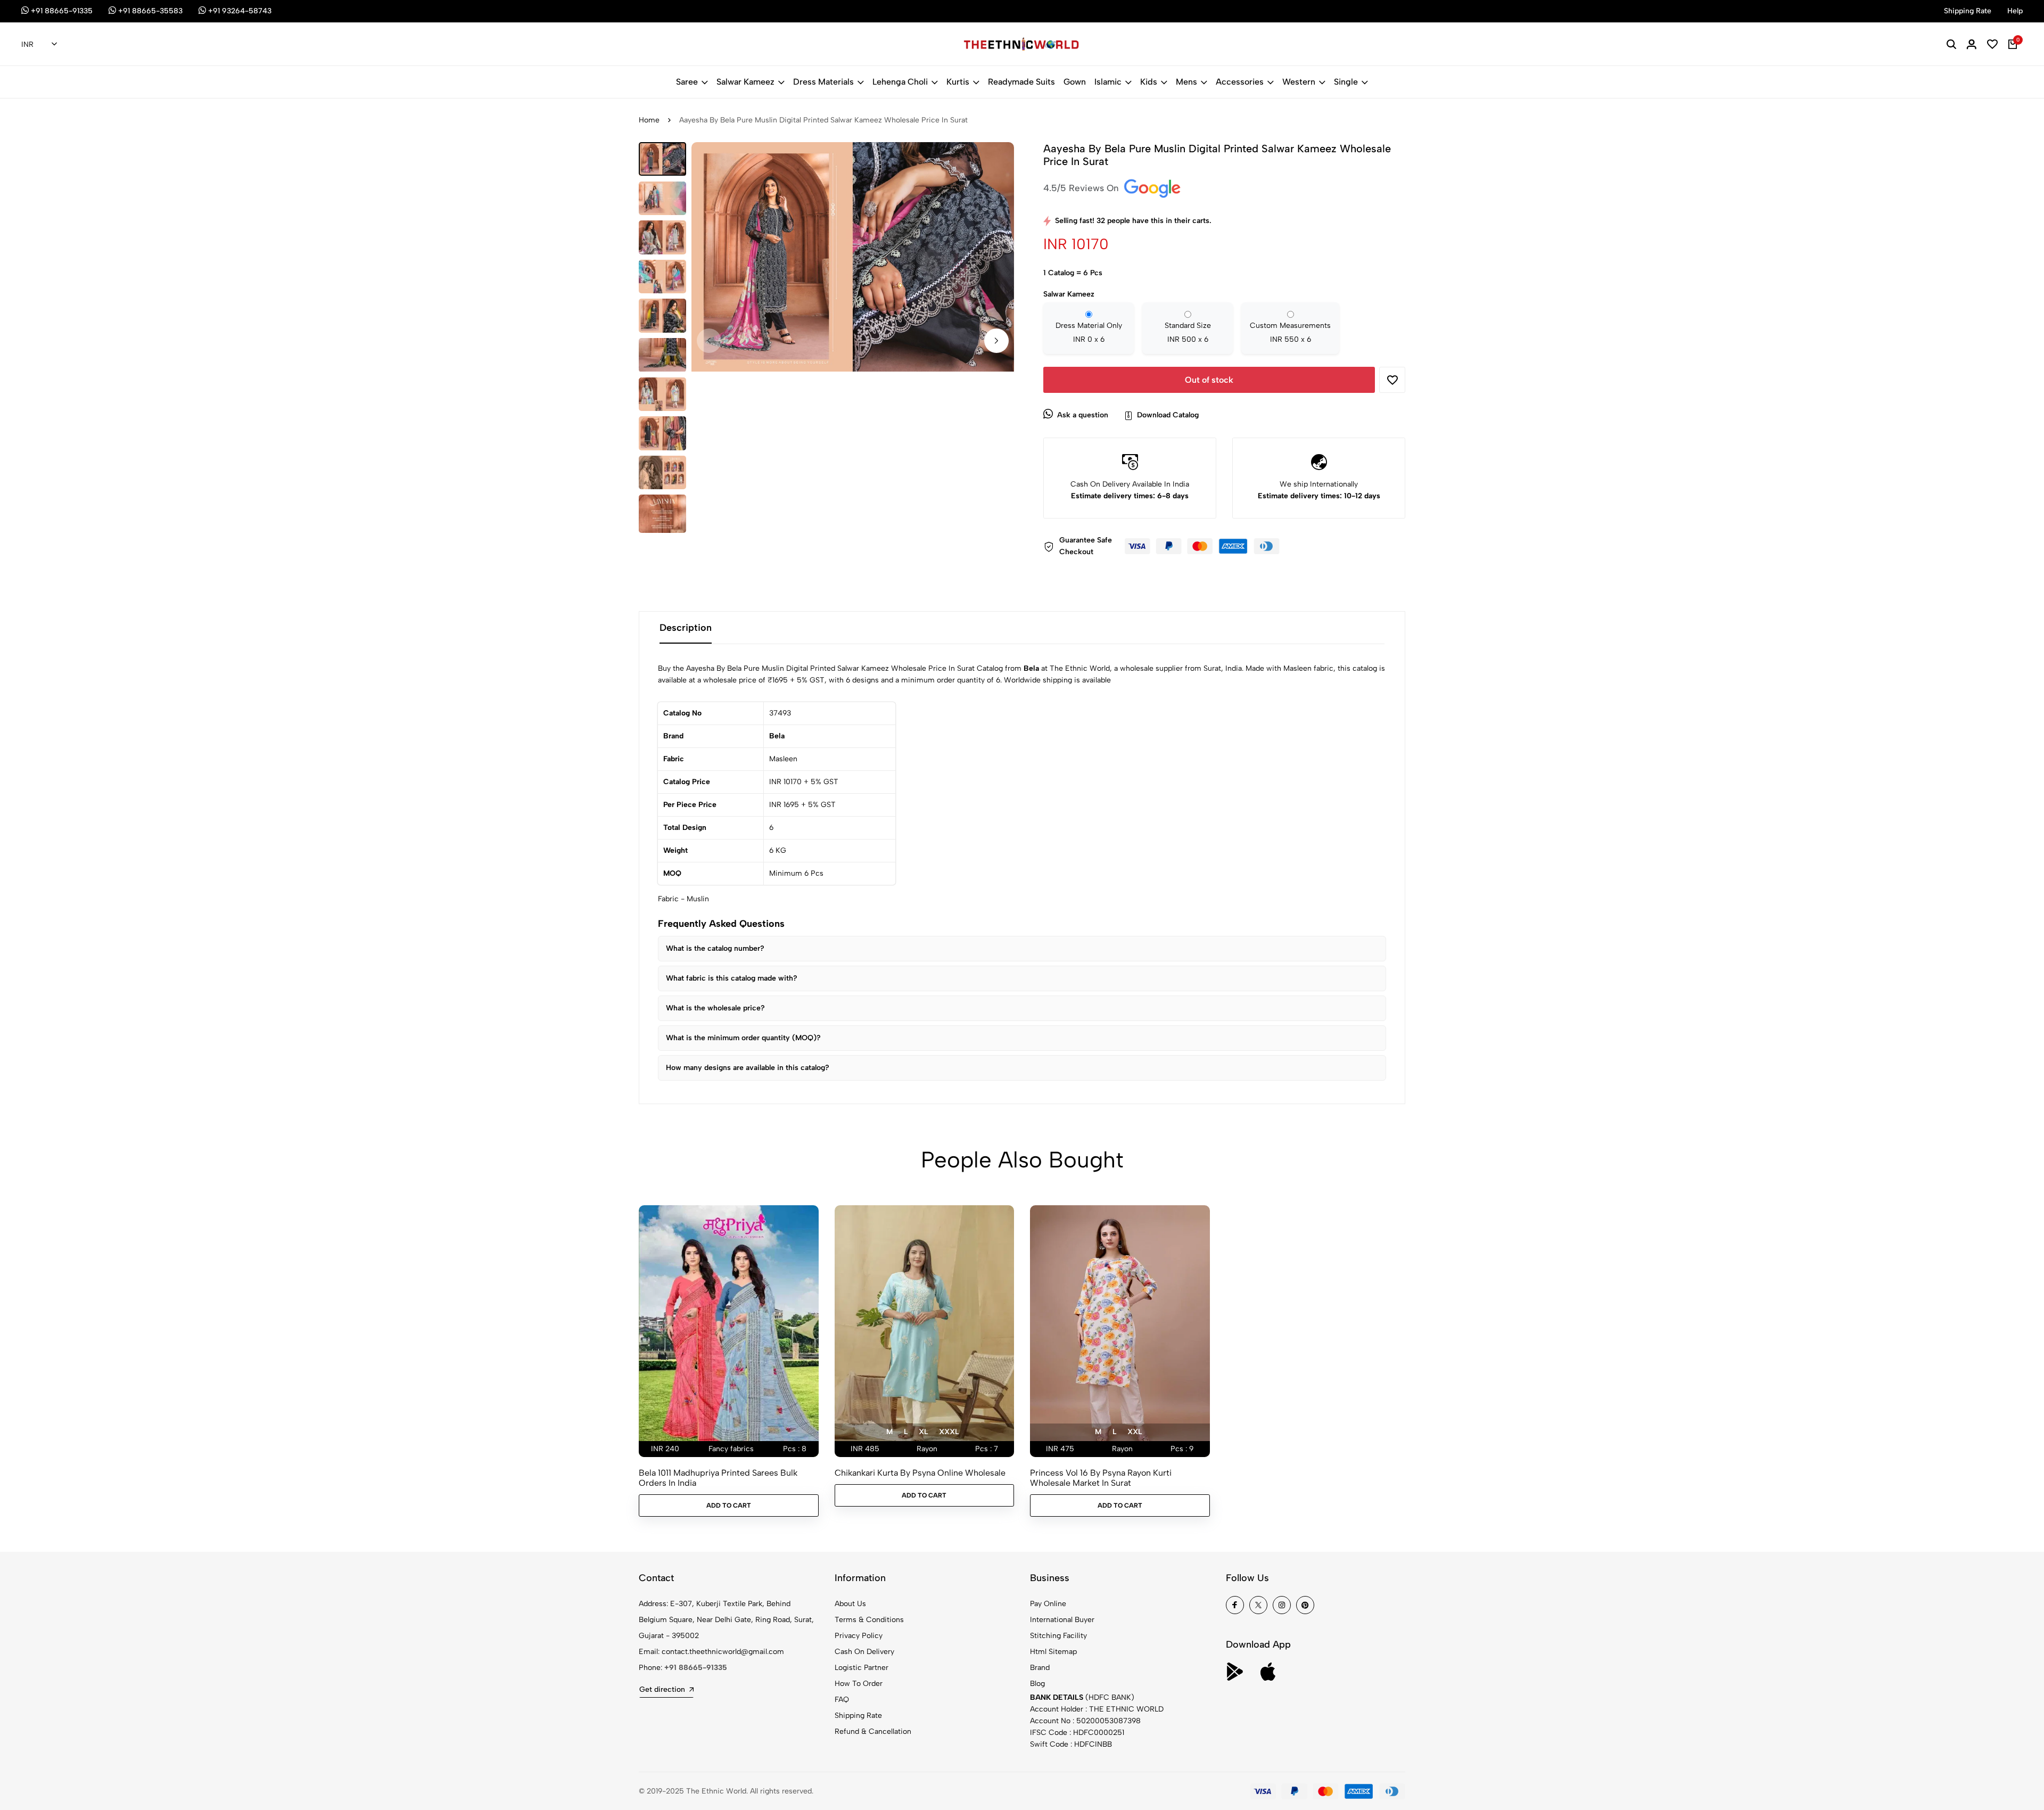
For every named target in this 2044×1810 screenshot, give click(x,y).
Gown (1075, 82)
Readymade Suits (1021, 82)
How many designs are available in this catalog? (748, 1068)
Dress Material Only (1089, 332)
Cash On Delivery (864, 1652)
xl (923, 1432)
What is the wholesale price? (715, 1008)
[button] (996, 341)
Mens (1186, 82)
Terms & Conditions (869, 1620)
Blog (1037, 1684)
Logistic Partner (862, 1668)
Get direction (662, 1689)
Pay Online (1048, 1604)
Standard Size (1188, 332)
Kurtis (958, 82)
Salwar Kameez (745, 82)
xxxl (949, 1432)
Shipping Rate (858, 1716)
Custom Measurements (1290, 332)
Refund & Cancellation (873, 1731)
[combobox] (39, 45)
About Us (850, 1604)
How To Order (859, 1684)
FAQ (842, 1700)
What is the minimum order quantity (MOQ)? (743, 1038)
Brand (1040, 1668)
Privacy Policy (859, 1636)
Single (1346, 82)
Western (1299, 82)
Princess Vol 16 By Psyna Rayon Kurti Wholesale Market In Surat (1101, 1478)
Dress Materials (823, 82)
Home (649, 120)
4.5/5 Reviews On (1082, 188)
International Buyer (1062, 1620)
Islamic (1108, 82)
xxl (1135, 1432)
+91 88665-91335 (696, 1668)
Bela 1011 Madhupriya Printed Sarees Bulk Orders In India (718, 1478)
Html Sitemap (1053, 1652)
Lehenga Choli (900, 82)
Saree (687, 82)
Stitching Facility (1058, 1636)
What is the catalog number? (715, 948)
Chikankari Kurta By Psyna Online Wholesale (920, 1473)
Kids (1149, 82)
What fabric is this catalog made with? (732, 978)
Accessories (1240, 82)
